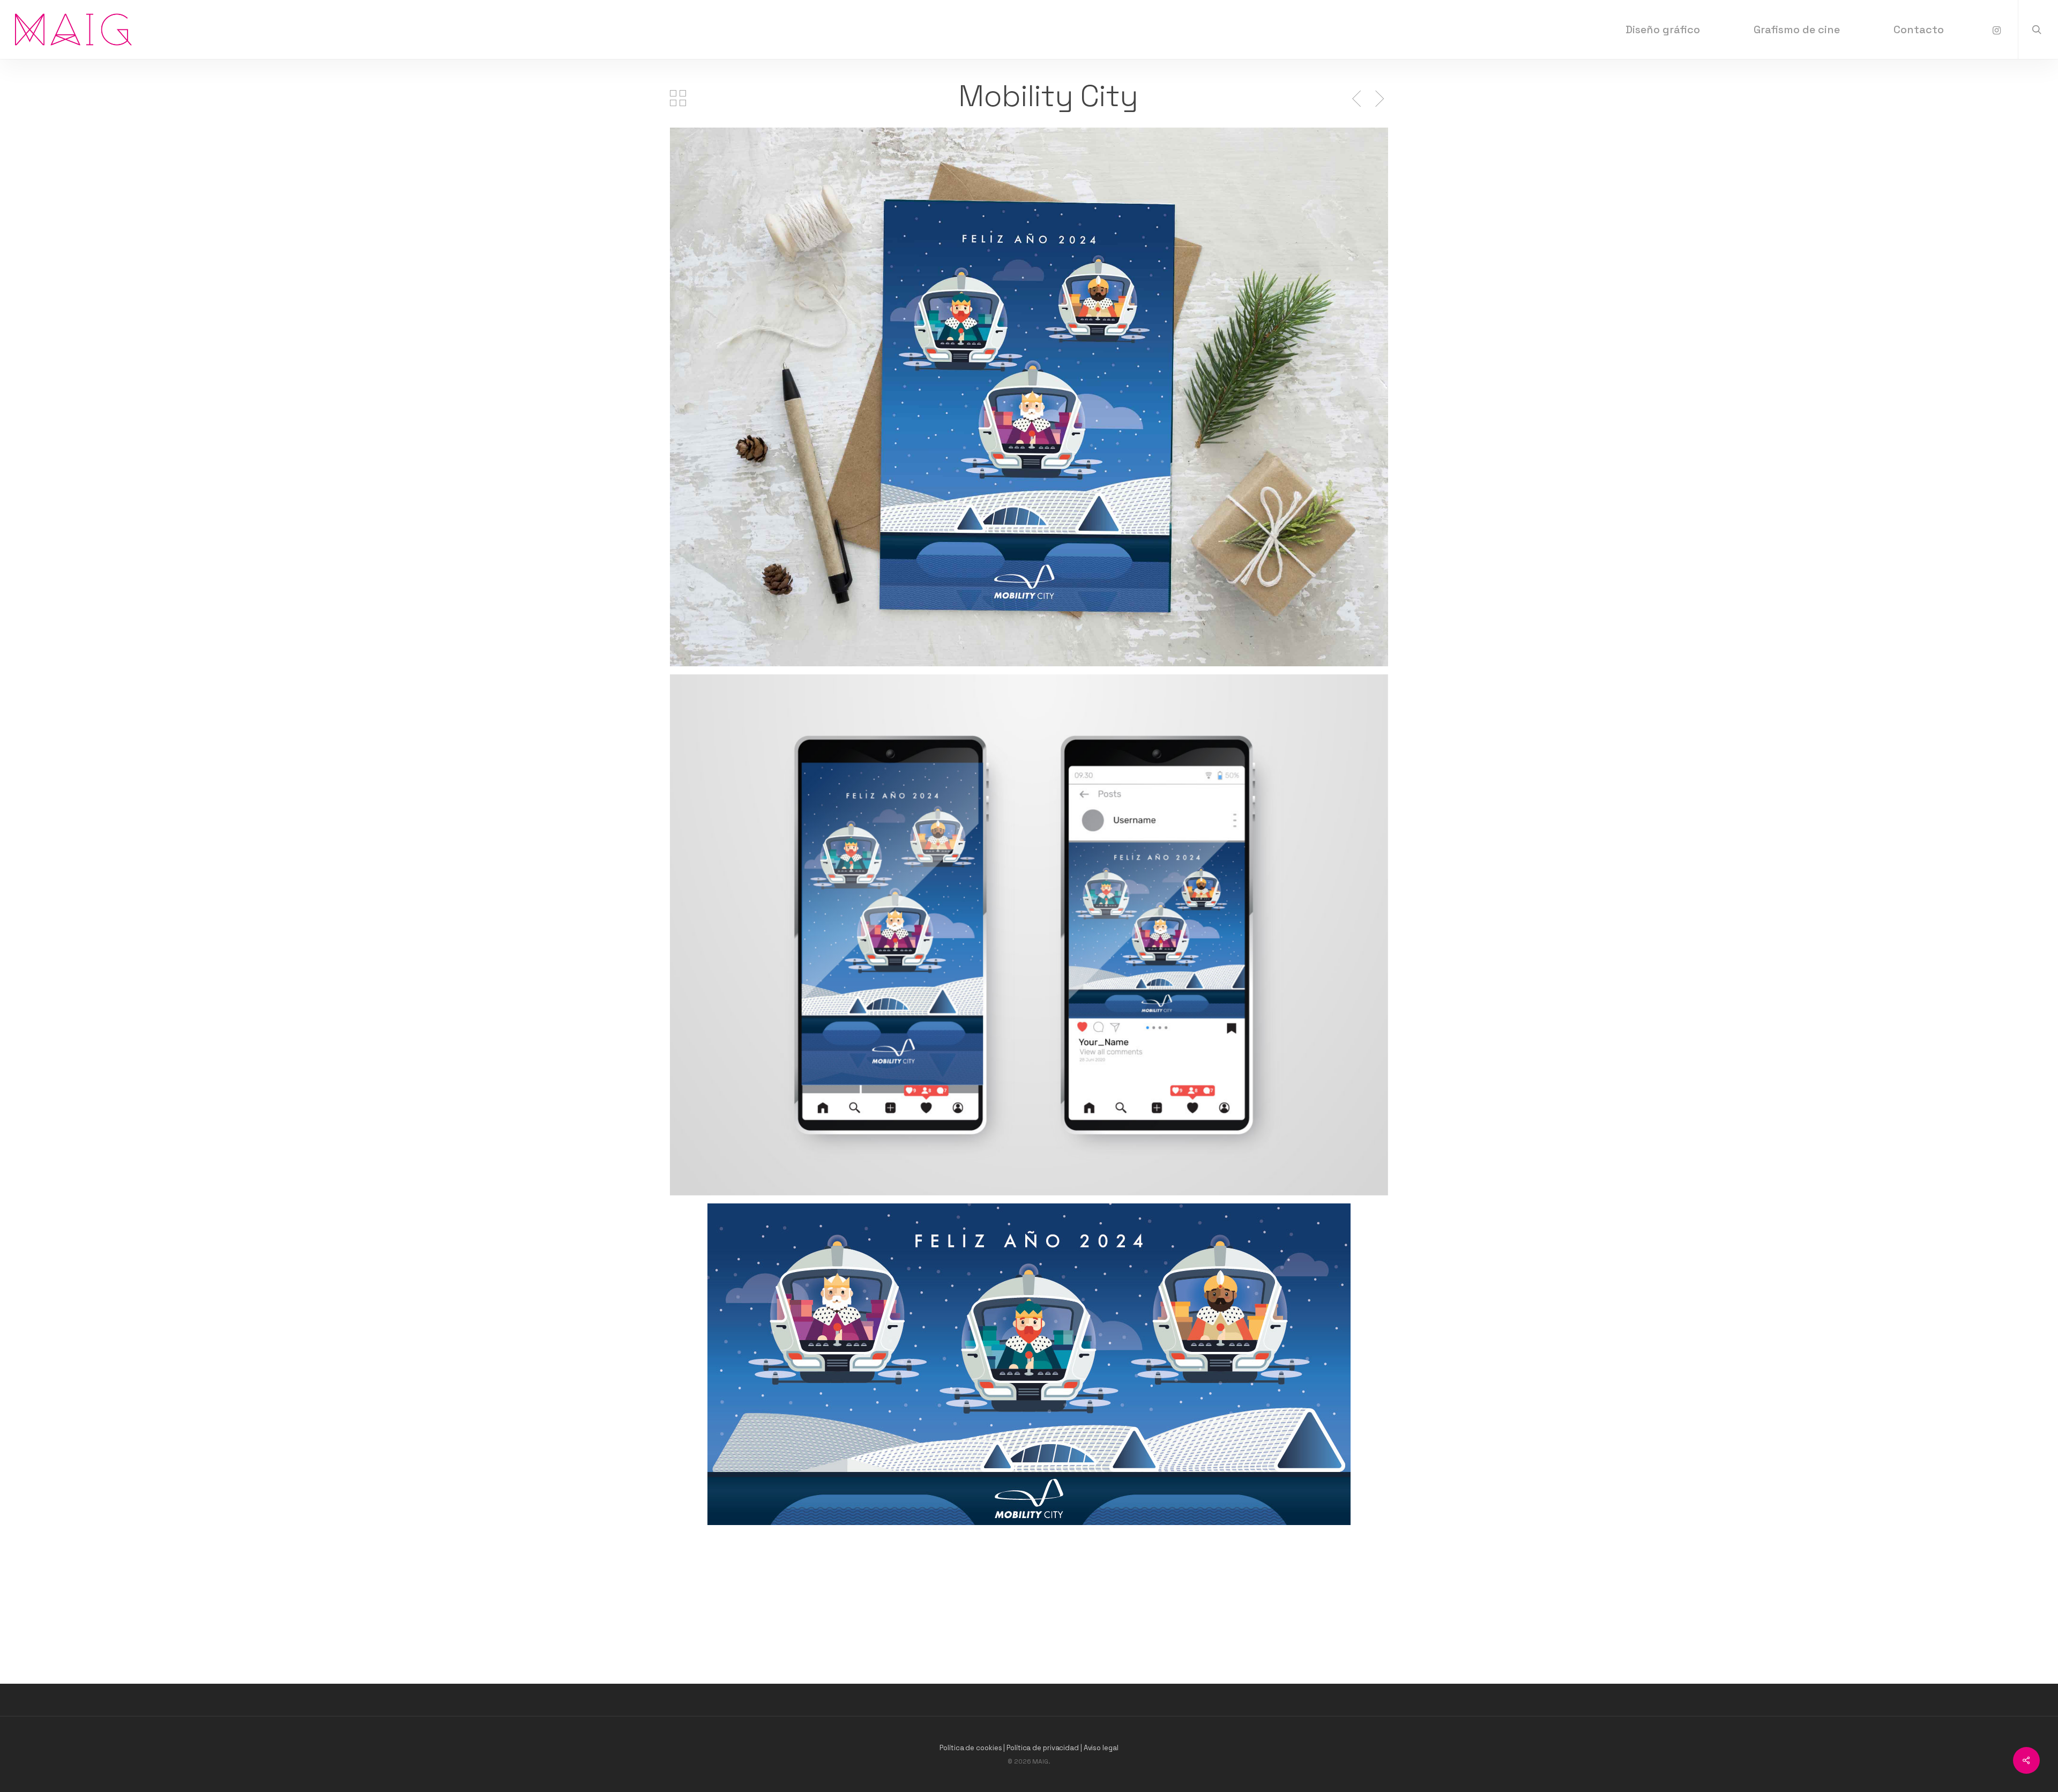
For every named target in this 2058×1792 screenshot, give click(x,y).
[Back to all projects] (678, 98)
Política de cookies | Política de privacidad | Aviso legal (1029, 1748)
